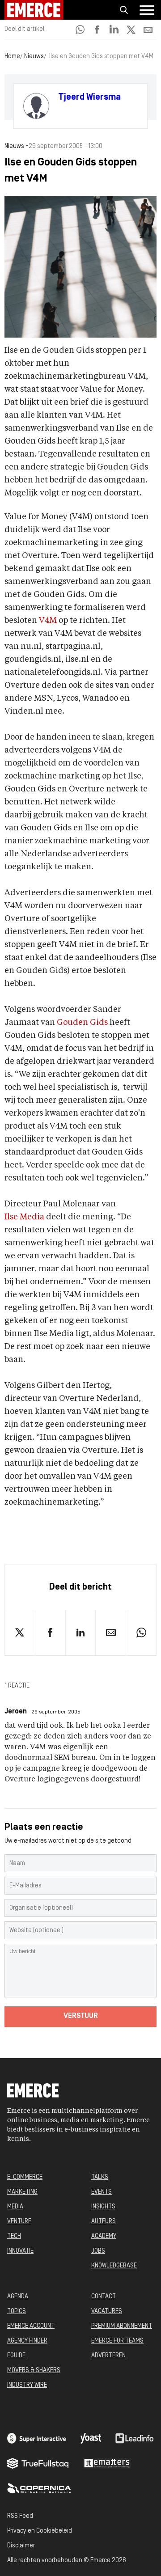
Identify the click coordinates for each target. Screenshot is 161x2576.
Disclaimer (21, 2546)
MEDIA (15, 2207)
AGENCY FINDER (27, 2341)
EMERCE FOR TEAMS (117, 2341)
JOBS (98, 2251)
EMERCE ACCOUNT (31, 2326)
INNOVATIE (20, 2251)
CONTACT (104, 2297)
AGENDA (18, 2297)
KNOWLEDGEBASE (114, 2266)
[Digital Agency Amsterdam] (37, 2438)
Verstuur (81, 2016)
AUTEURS (104, 2222)
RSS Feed (20, 2516)
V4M (48, 621)
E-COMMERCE (25, 2177)
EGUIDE (16, 2356)
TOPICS (17, 2312)
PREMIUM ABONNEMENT (122, 2326)
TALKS (100, 2177)
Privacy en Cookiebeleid (40, 2531)
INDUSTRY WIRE (27, 2385)
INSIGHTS (103, 2207)
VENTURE (19, 2222)
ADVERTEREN (108, 2356)
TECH (14, 2236)
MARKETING (22, 2192)
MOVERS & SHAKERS (34, 2371)
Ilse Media (24, 1217)
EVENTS (102, 2192)
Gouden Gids (82, 1023)
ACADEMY (104, 2236)
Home (12, 57)
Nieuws (34, 57)
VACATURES (107, 2312)
